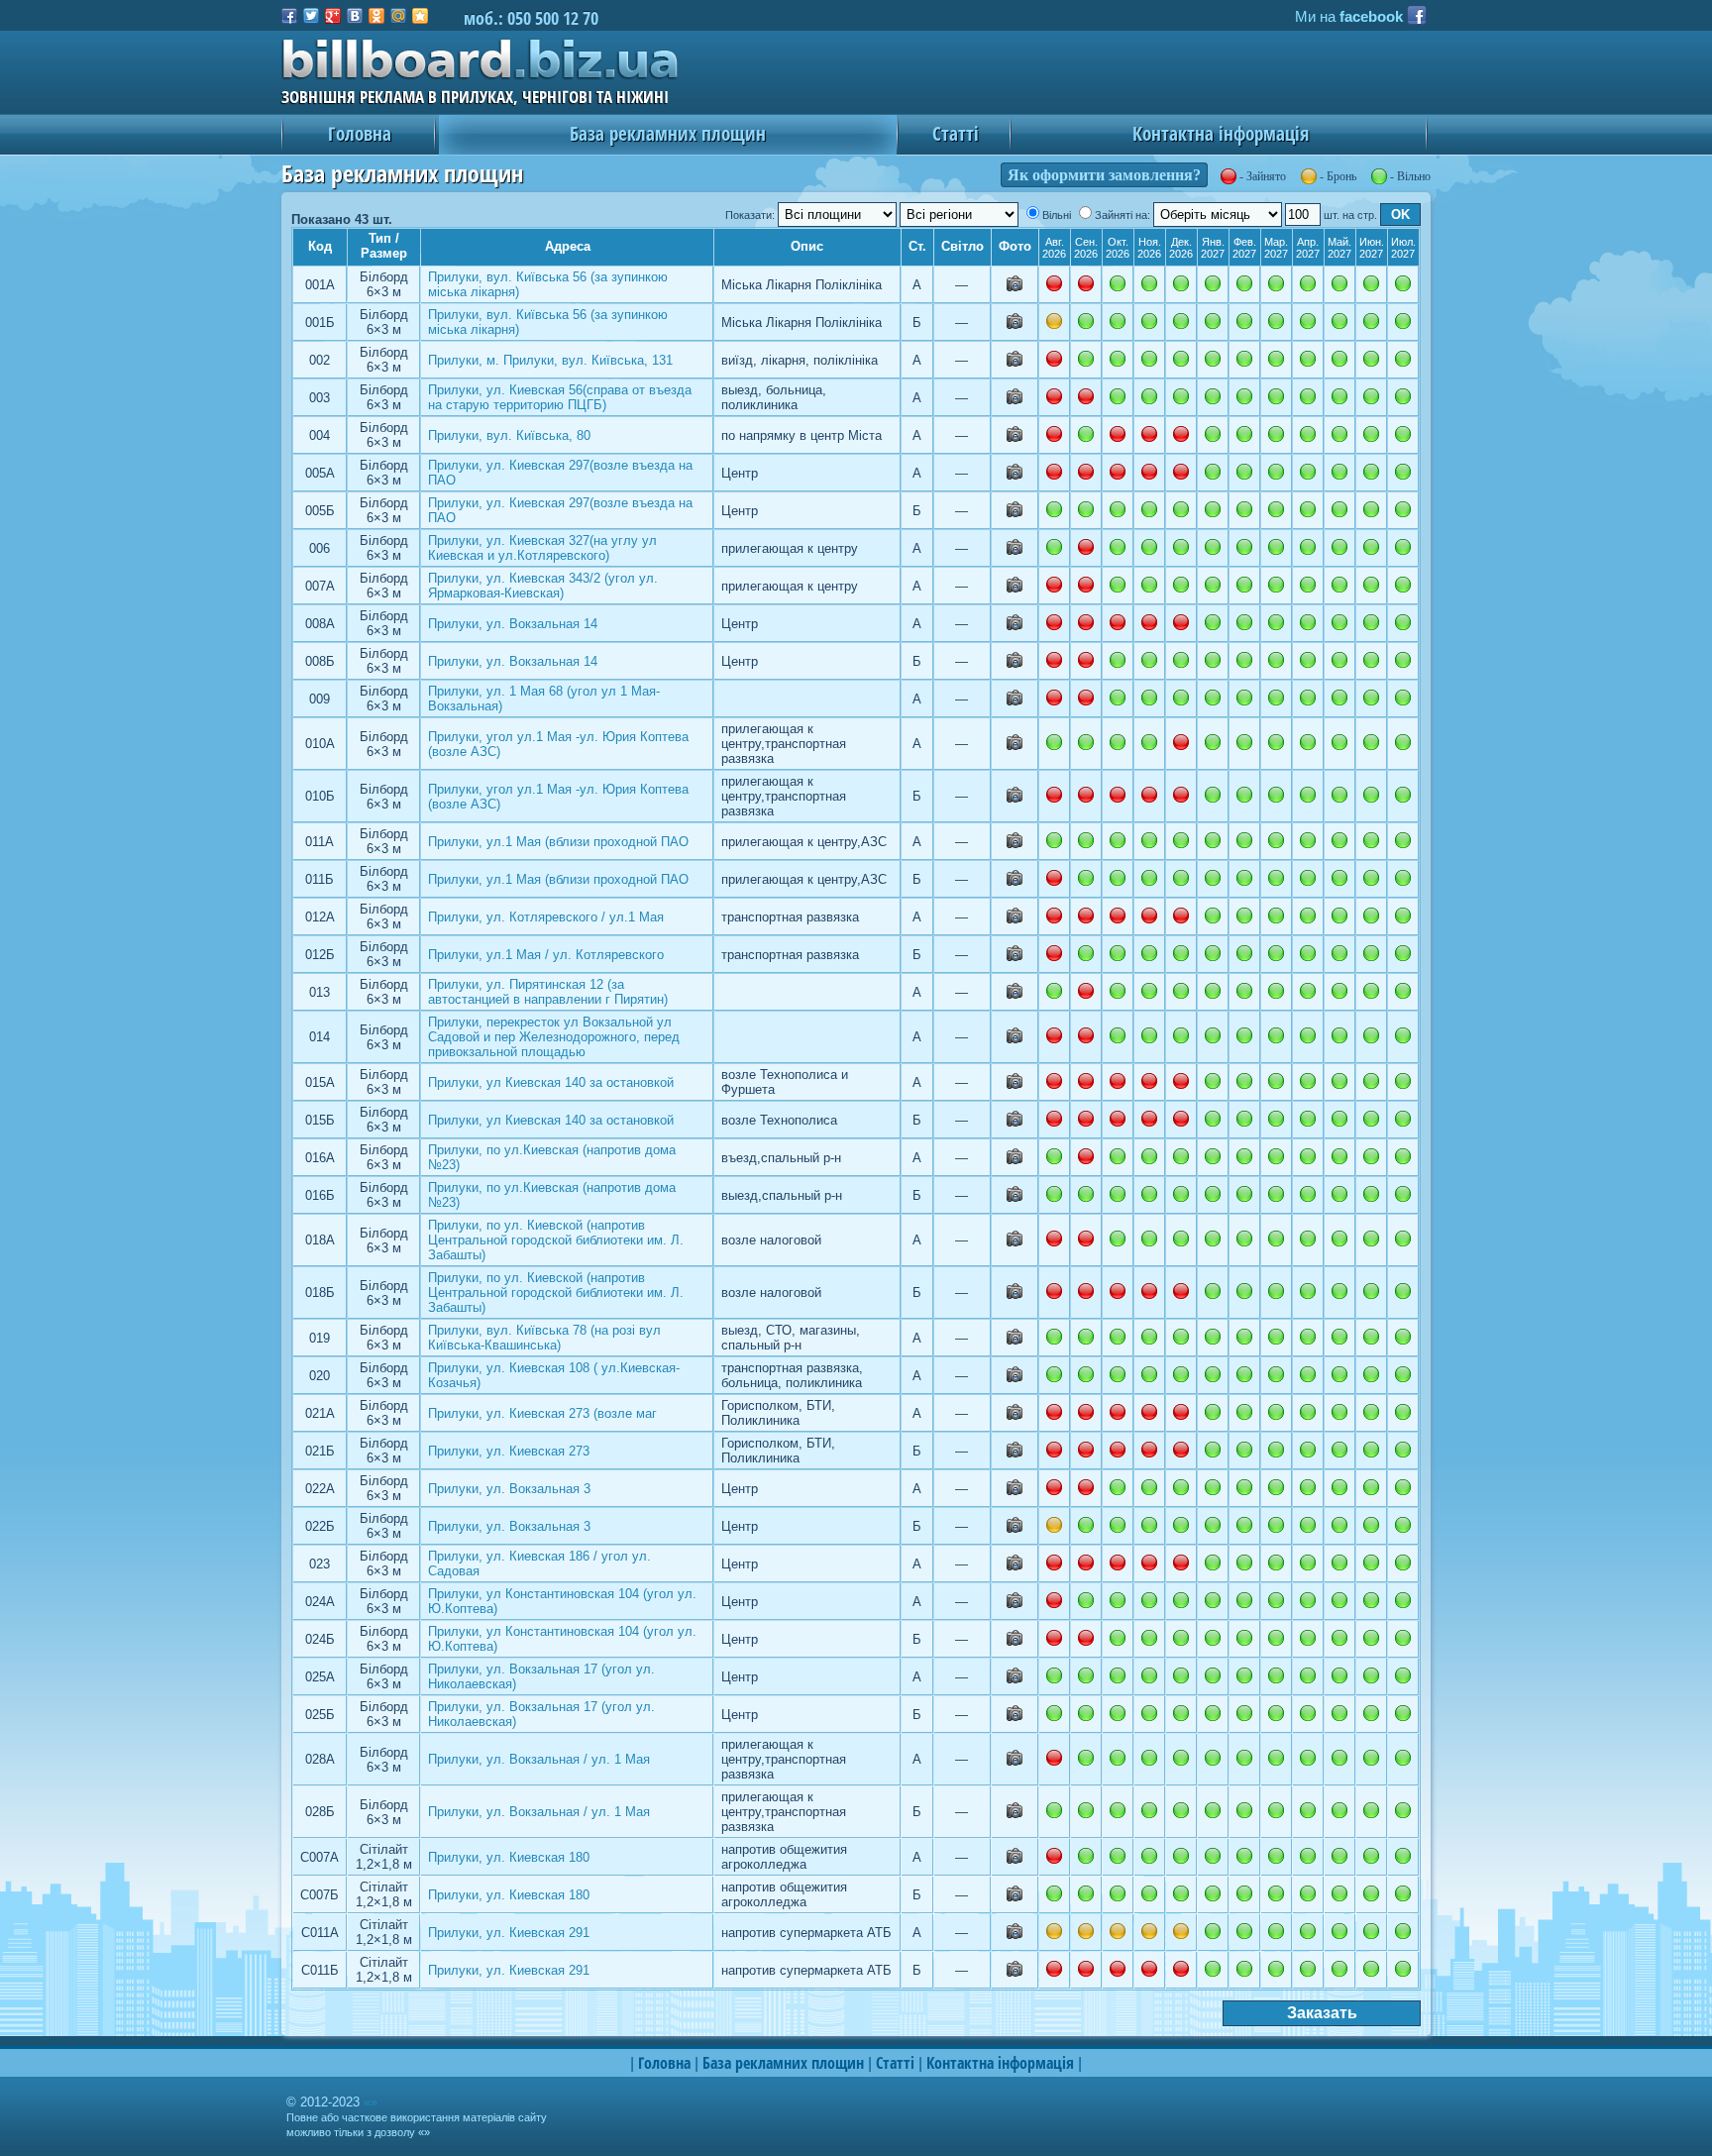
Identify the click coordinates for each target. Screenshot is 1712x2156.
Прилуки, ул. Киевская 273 (509, 1451)
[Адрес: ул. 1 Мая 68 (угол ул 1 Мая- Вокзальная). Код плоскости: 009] (1015, 701)
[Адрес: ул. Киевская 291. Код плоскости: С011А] (1015, 1935)
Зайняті (1114, 215)
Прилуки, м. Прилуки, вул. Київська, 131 (550, 360)
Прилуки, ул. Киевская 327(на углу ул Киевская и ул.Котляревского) (542, 548)
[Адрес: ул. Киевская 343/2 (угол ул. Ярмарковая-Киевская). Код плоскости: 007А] (1015, 588)
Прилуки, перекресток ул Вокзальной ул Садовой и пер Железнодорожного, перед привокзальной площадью (554, 1037)
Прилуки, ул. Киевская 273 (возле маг (542, 1413)
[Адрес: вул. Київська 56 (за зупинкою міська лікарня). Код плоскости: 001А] (1015, 287)
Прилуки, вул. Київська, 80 (509, 435)
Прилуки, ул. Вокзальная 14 (513, 624)
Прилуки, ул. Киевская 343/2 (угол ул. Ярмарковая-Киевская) (543, 586)
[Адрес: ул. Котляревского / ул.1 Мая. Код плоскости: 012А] (1015, 919)
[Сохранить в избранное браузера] (420, 16)
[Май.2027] (1339, 283)
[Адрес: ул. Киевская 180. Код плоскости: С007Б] (1015, 1897)
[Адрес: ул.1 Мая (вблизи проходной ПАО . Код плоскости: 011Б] (1015, 881)
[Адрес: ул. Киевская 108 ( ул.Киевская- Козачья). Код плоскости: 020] (1015, 1378)
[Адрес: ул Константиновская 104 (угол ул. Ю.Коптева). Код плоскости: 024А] (1015, 1604)
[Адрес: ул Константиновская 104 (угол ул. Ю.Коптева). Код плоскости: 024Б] (1015, 1641)
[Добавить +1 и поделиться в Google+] (333, 16)
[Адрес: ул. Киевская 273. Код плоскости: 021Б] (1015, 1453)
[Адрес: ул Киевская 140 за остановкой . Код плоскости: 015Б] (1015, 1122)
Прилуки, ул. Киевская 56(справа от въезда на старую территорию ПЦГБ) (560, 397)
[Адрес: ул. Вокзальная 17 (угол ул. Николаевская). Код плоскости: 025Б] (1015, 1717)
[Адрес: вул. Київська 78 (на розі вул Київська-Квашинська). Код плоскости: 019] (1015, 1340)
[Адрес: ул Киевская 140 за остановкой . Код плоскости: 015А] (1015, 1084)
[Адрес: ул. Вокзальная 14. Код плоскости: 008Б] (1015, 663)
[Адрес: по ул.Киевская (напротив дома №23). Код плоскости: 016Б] (1015, 1197)
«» (371, 2102)
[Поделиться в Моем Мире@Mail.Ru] (398, 16)
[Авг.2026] (1054, 509)
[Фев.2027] (1244, 283)
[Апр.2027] (1308, 283)
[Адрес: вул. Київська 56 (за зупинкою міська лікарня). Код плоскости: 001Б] (1015, 324)
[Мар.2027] (1276, 283)
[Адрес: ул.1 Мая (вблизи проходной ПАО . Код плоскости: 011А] (1015, 844)
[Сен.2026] (1086, 321)
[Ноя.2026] (1149, 283)
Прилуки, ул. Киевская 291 (509, 1933)
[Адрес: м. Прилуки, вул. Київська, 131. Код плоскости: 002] (1015, 362)
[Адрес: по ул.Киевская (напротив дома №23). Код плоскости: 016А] (1015, 1160)
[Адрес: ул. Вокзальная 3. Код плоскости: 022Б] (1015, 1528)
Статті (956, 133)
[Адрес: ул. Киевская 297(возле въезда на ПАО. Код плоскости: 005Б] (1015, 513)
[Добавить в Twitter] (311, 16)
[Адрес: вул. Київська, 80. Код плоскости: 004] (1015, 437)
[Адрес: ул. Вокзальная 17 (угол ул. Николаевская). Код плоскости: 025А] (1015, 1679)
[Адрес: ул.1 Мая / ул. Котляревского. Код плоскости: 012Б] (1015, 957)
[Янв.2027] (1213, 283)
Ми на (1349, 17)
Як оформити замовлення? (1104, 175)
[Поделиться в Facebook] (289, 16)
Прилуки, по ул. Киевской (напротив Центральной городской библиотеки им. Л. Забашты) (556, 1240)
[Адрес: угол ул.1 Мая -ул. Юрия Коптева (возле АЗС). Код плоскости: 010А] (1015, 746)
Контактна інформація (1221, 133)
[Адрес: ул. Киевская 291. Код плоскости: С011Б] (1015, 1972)
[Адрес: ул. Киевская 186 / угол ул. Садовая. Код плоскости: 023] (1015, 1566)
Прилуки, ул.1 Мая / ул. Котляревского (546, 955)
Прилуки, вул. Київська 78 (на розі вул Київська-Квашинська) (544, 1338)
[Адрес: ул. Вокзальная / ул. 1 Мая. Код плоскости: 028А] (1015, 1761)
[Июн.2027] (1371, 283)
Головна (360, 133)
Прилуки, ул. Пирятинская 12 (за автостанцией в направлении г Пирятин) (548, 992)
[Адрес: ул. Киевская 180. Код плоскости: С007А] (1015, 1859)
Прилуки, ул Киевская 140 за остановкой (551, 1082)
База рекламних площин (668, 133)
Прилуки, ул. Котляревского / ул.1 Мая (546, 917)
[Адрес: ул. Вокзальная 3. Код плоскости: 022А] (1015, 1491)
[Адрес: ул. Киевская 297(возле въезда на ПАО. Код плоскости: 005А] (1015, 475)
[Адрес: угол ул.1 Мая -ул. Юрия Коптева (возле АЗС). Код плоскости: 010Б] (1015, 798)
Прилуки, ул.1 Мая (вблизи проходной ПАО (558, 842)
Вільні (1057, 215)
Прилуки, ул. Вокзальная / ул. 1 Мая (539, 1759)
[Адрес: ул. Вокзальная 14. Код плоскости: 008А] (1015, 626)
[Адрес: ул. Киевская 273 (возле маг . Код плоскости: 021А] (1015, 1415)
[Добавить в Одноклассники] (376, 16)
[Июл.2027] (1403, 283)
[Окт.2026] (1118, 283)
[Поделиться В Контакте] (355, 16)
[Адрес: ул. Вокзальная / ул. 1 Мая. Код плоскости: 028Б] (1015, 1814)
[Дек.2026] (1181, 283)
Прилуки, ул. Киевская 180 (509, 1857)
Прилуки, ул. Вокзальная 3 (509, 1489)
